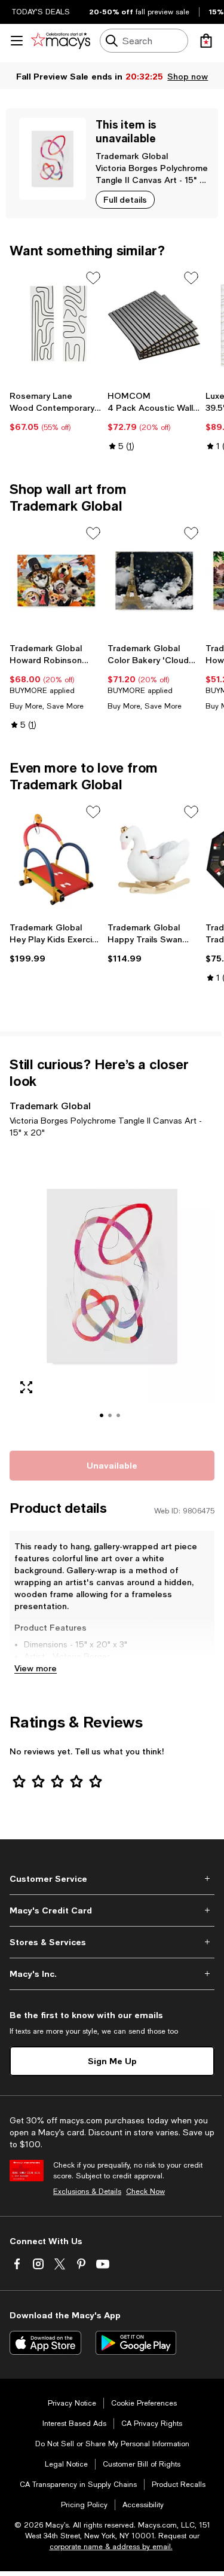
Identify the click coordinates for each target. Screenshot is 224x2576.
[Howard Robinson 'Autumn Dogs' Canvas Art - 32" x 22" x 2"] (56, 581)
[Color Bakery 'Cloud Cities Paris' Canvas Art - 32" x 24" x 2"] (154, 581)
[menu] (17, 41)
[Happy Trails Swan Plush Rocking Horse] (154, 860)
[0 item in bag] (206, 41)
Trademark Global (132, 156)
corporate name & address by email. (111, 2547)
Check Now (145, 2192)
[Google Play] (136, 2343)
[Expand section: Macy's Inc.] (112, 1974)
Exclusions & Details (87, 2192)
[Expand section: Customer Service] (112, 1879)
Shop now (188, 76)
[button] (112, 1292)
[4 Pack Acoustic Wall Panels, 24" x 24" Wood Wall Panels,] (154, 326)
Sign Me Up (112, 2061)
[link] (56, 411)
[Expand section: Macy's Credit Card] (112, 1910)
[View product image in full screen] (26, 1387)
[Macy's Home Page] (61, 41)
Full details (125, 199)
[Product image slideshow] (112, 1292)
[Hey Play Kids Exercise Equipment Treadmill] (56, 860)
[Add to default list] (93, 278)
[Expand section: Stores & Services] (112, 1942)
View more (36, 1668)
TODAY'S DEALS (41, 12)
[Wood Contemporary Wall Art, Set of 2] (56, 326)
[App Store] (45, 2343)
